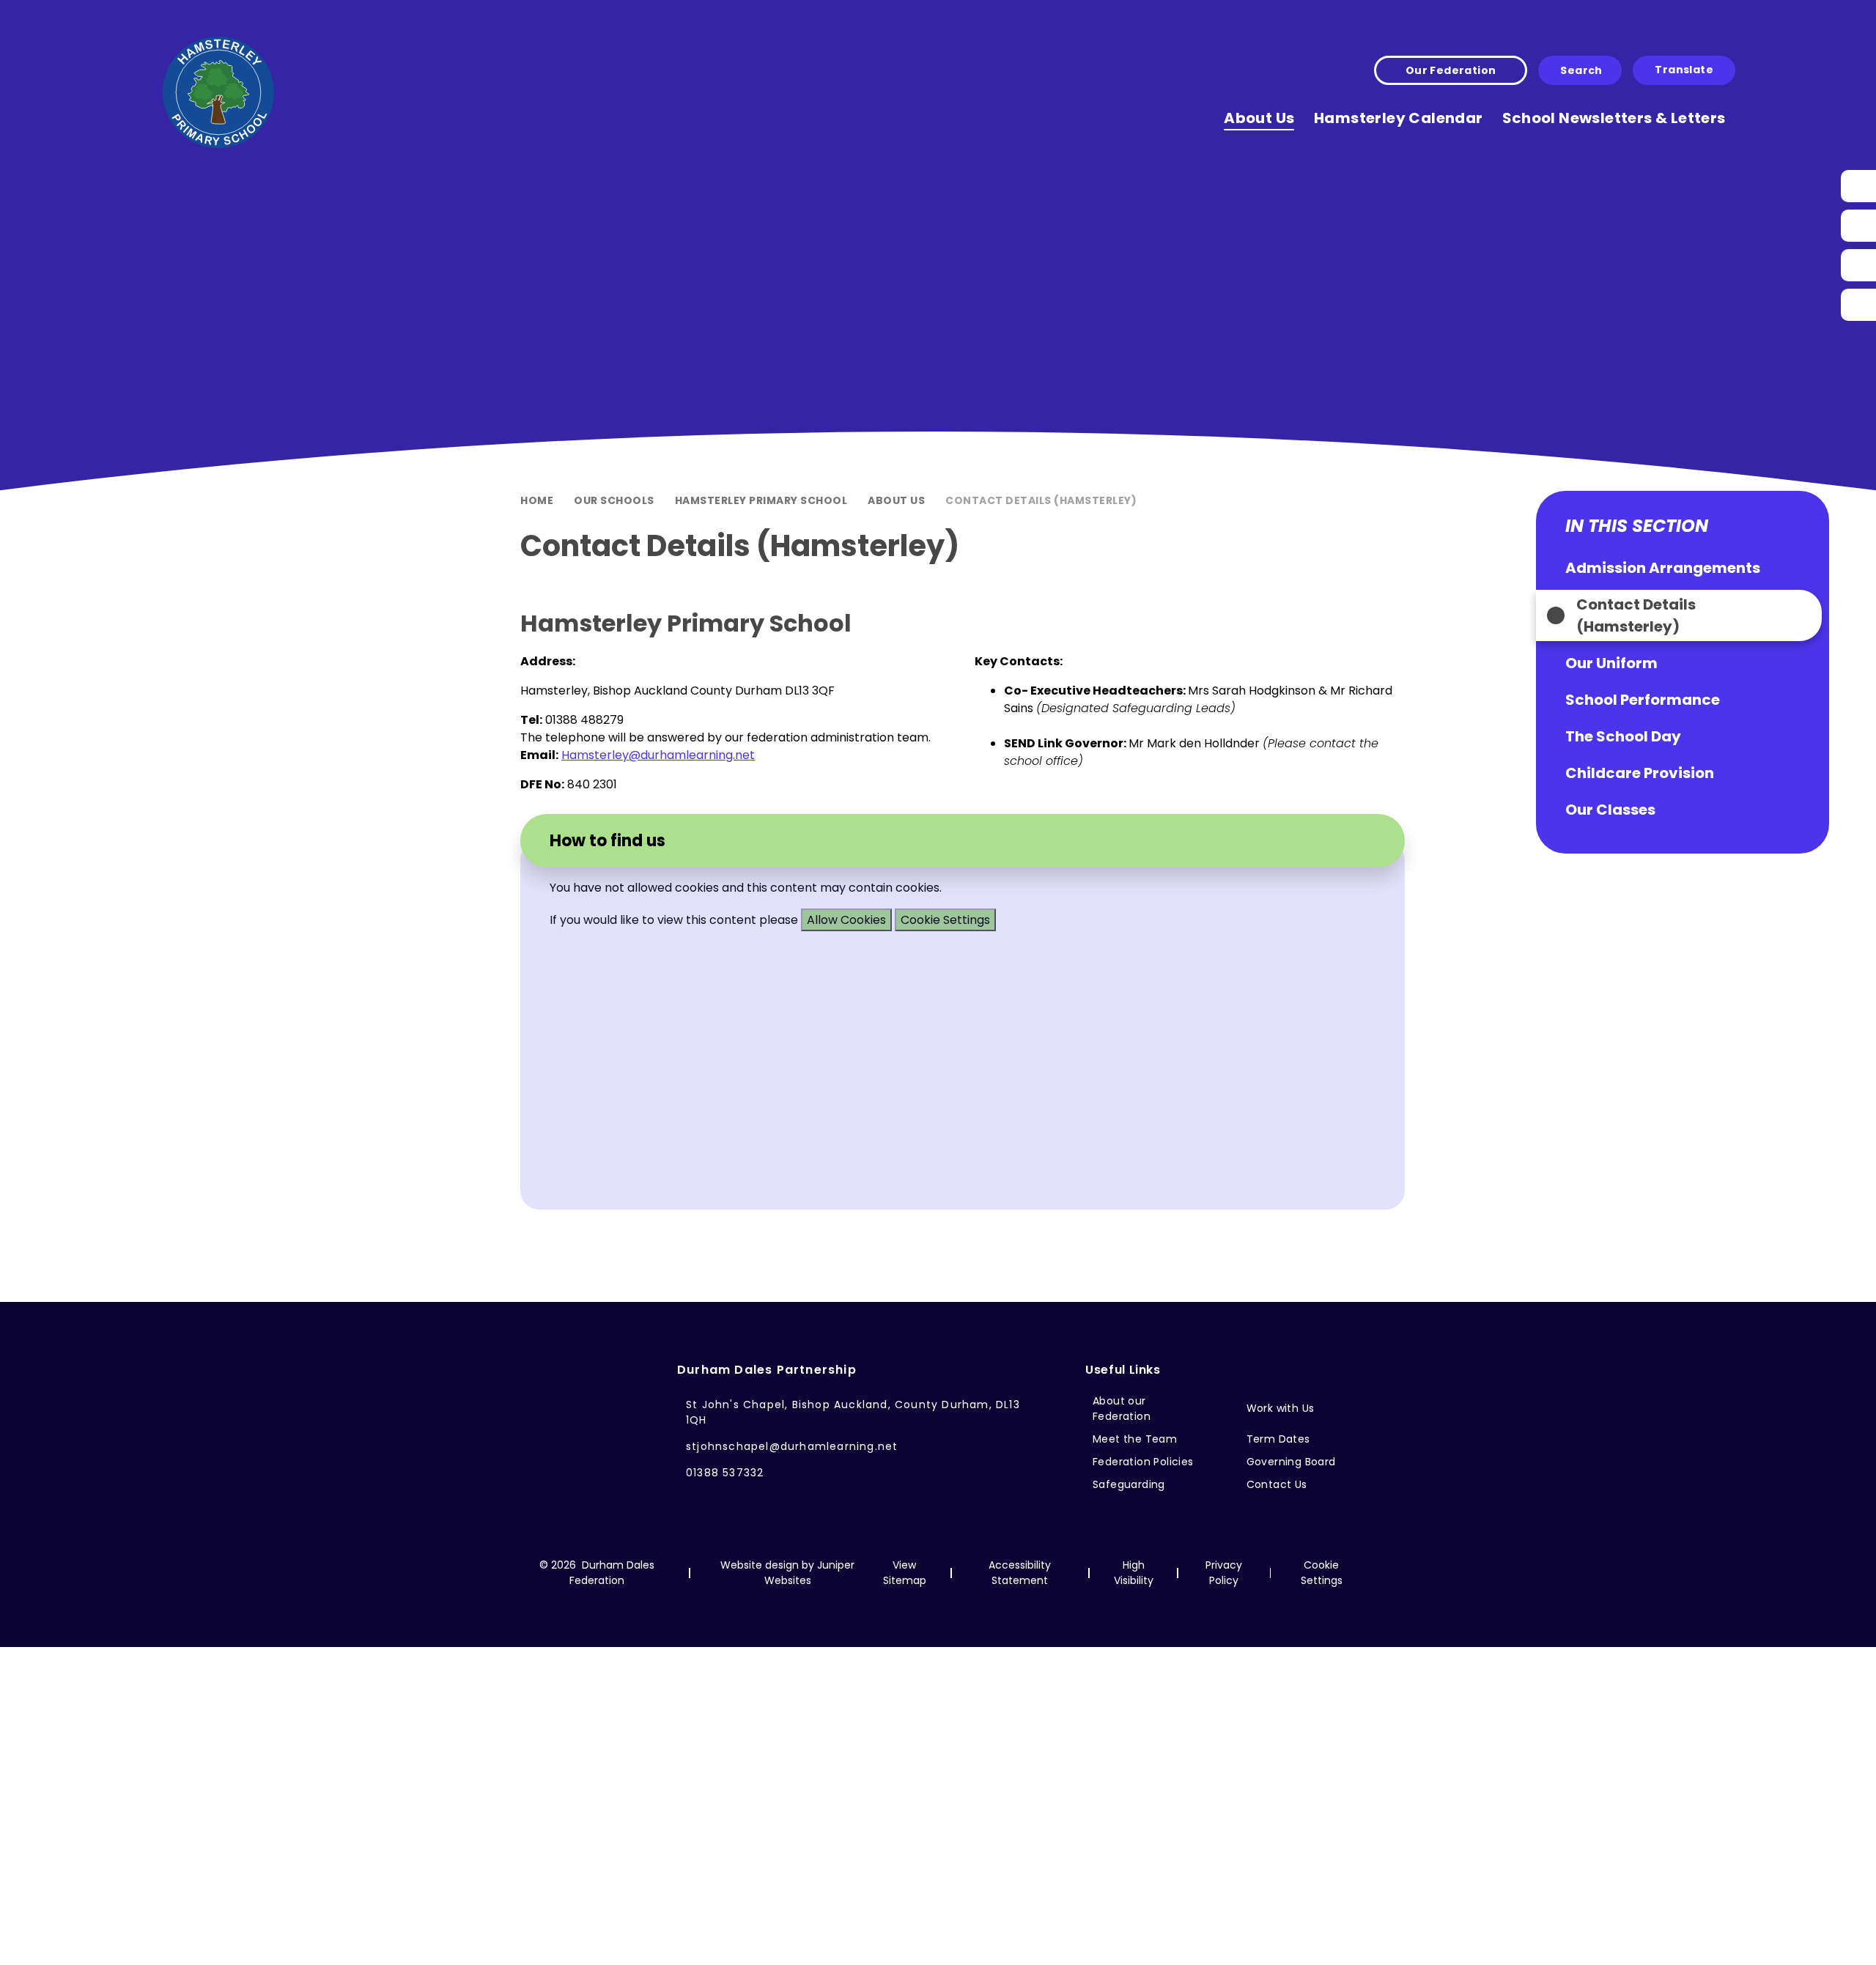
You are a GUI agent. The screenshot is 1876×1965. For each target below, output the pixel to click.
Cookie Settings (945, 920)
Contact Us (1277, 1484)
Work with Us (1281, 1408)
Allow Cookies (846, 920)
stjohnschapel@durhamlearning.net (792, 1446)
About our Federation (1122, 1409)
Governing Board (1291, 1462)
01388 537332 (725, 1473)
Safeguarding (1129, 1484)
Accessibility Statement (1020, 1573)
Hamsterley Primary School (761, 500)
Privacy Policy (1224, 1573)
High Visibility (1134, 1573)
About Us (896, 500)
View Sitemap (905, 1573)
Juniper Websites (810, 1573)
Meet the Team (1135, 1439)
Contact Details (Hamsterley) (1041, 500)
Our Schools (614, 500)
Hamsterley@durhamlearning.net (658, 755)
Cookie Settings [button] (1322, 1573)
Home (537, 500)
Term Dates (1278, 1439)
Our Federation (1451, 70)
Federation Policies (1143, 1462)
